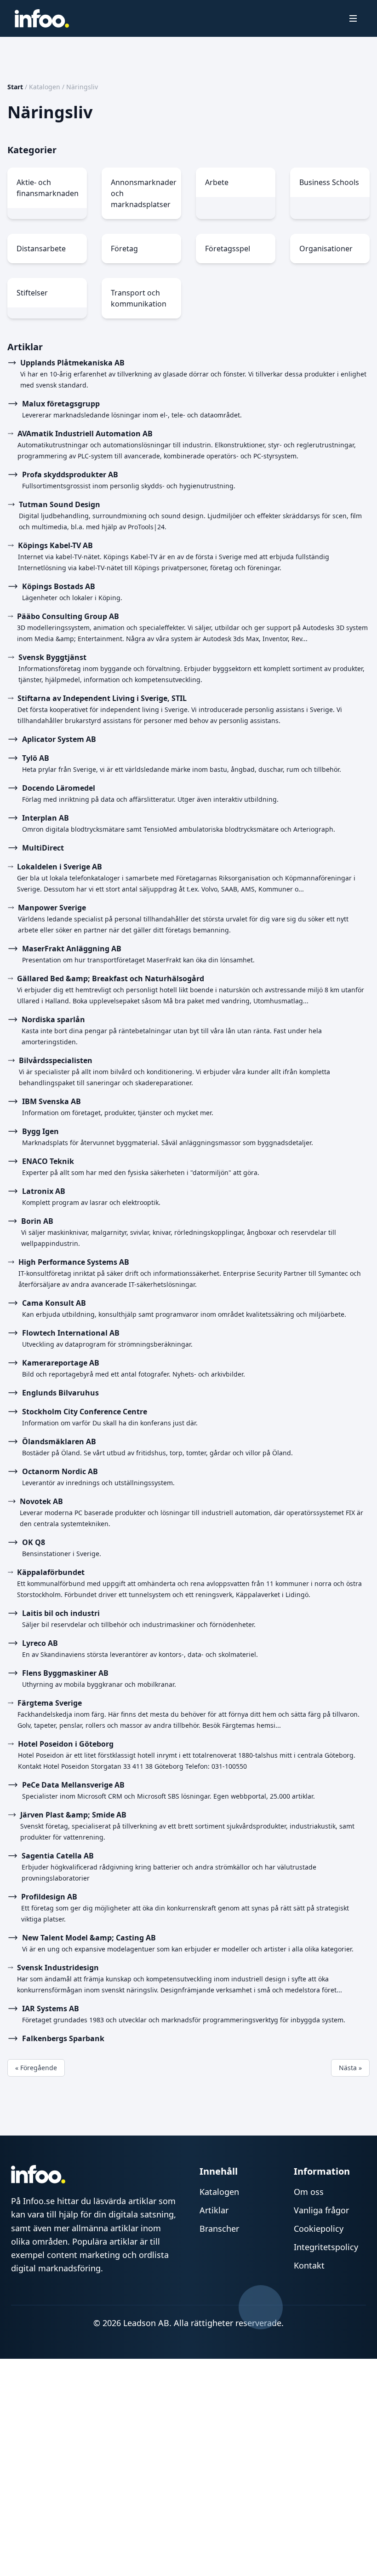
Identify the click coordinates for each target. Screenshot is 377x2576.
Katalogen (45, 87)
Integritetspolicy (326, 2247)
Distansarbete (41, 249)
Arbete (217, 182)
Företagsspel (228, 249)
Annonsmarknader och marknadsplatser (144, 193)
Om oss (309, 2192)
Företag (124, 249)
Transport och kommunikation (139, 298)
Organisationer (326, 249)
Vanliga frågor (321, 2210)
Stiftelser (32, 293)
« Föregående (36, 2068)
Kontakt (309, 2265)
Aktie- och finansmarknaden (48, 188)
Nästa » (350, 2068)
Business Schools (329, 182)
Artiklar (214, 2210)
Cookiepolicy (319, 2229)
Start (15, 87)
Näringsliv (82, 87)
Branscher (219, 2229)
